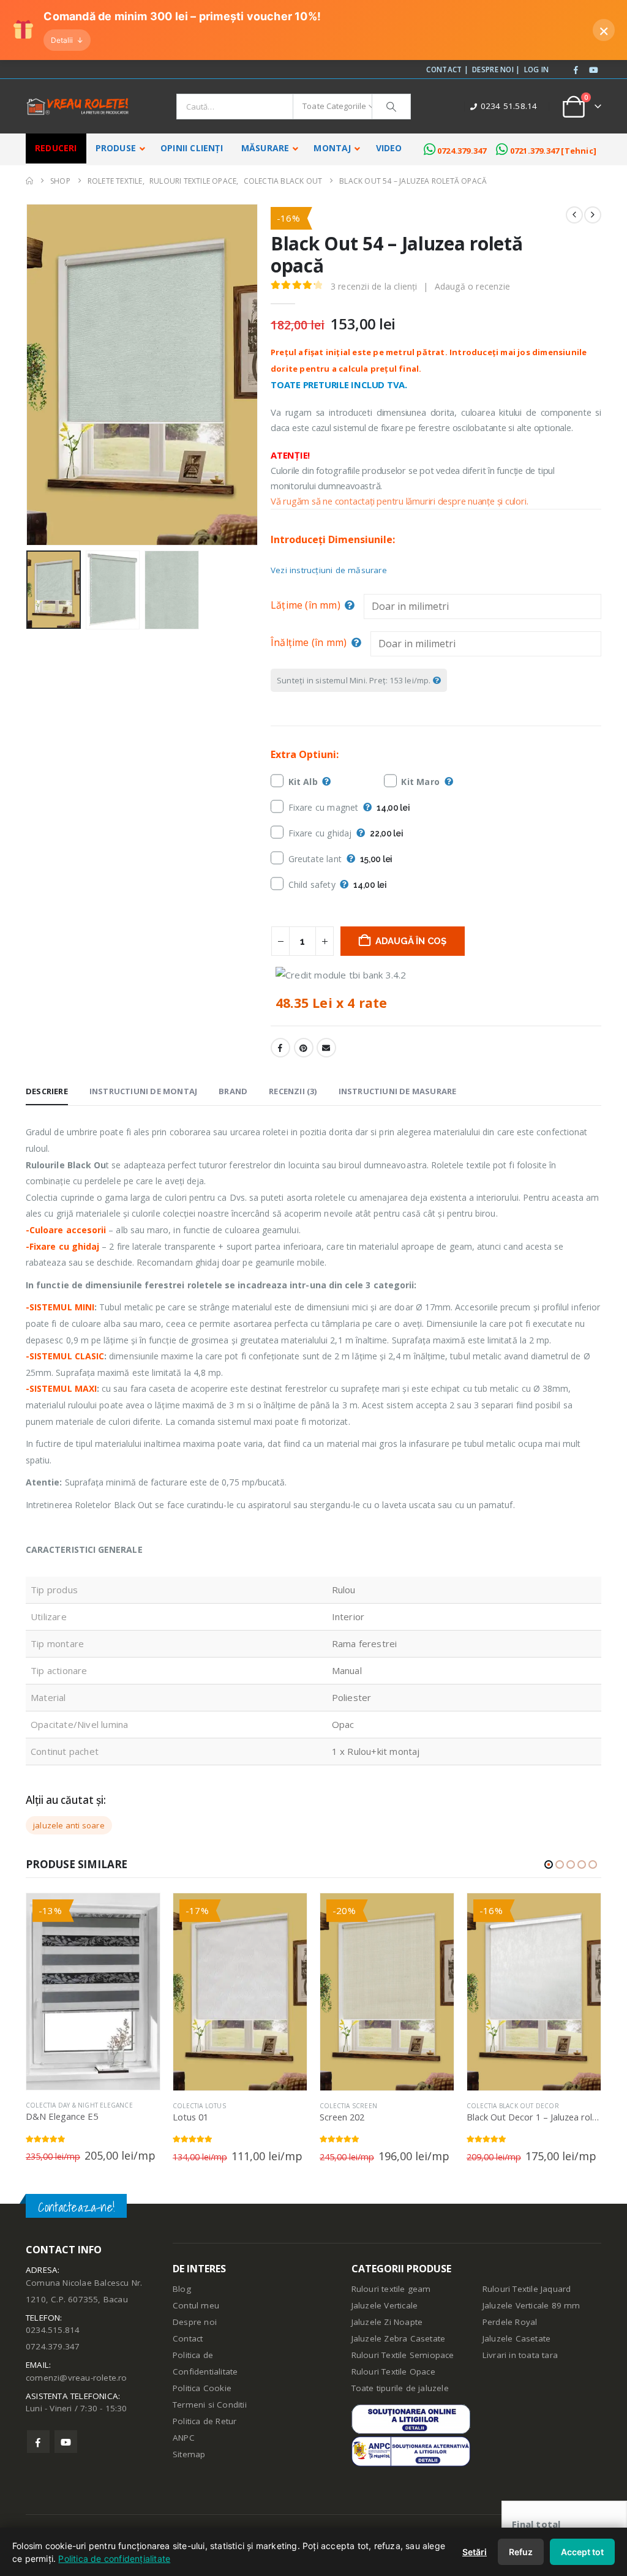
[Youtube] (593, 70)
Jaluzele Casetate (516, 2338)
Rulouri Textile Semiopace (403, 2355)
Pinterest (304, 1048)
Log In (537, 69)
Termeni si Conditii (210, 2405)
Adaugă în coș (411, 941)
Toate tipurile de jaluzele (400, 2388)
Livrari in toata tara (520, 2355)
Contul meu (196, 2305)
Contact (188, 2338)
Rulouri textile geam (391, 2289)
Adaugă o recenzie (472, 286)
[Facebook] (576, 70)
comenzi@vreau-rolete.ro (77, 2378)
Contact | (447, 69)
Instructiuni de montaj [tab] (143, 1091)
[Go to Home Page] (29, 181)
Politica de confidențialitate (114, 2559)
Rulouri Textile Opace (393, 2371)
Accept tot (582, 2552)
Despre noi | (496, 69)
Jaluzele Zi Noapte (387, 2322)
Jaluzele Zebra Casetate (399, 2338)
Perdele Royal (510, 2322)
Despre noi (195, 2322)
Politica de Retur (205, 2421)
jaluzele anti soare (69, 1825)
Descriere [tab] (47, 1091)
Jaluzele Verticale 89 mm (531, 2305)
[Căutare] (391, 107)
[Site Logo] (78, 107)
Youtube (66, 2442)
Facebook (280, 1048)
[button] (29, 375)
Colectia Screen (348, 2106)
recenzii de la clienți (374, 286)
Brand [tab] (233, 1091)
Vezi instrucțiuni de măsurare (329, 570)
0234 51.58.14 (509, 106)
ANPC (184, 2438)
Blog (182, 2289)
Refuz (521, 2552)
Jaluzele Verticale (385, 2305)
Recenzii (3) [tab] (293, 1091)
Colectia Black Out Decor (513, 2106)
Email (326, 1048)
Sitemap (189, 2454)
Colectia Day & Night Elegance (79, 2105)
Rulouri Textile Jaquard (527, 2289)
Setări (475, 2552)
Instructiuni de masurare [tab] (398, 1091)
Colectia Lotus (199, 2106)
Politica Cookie (202, 2388)
